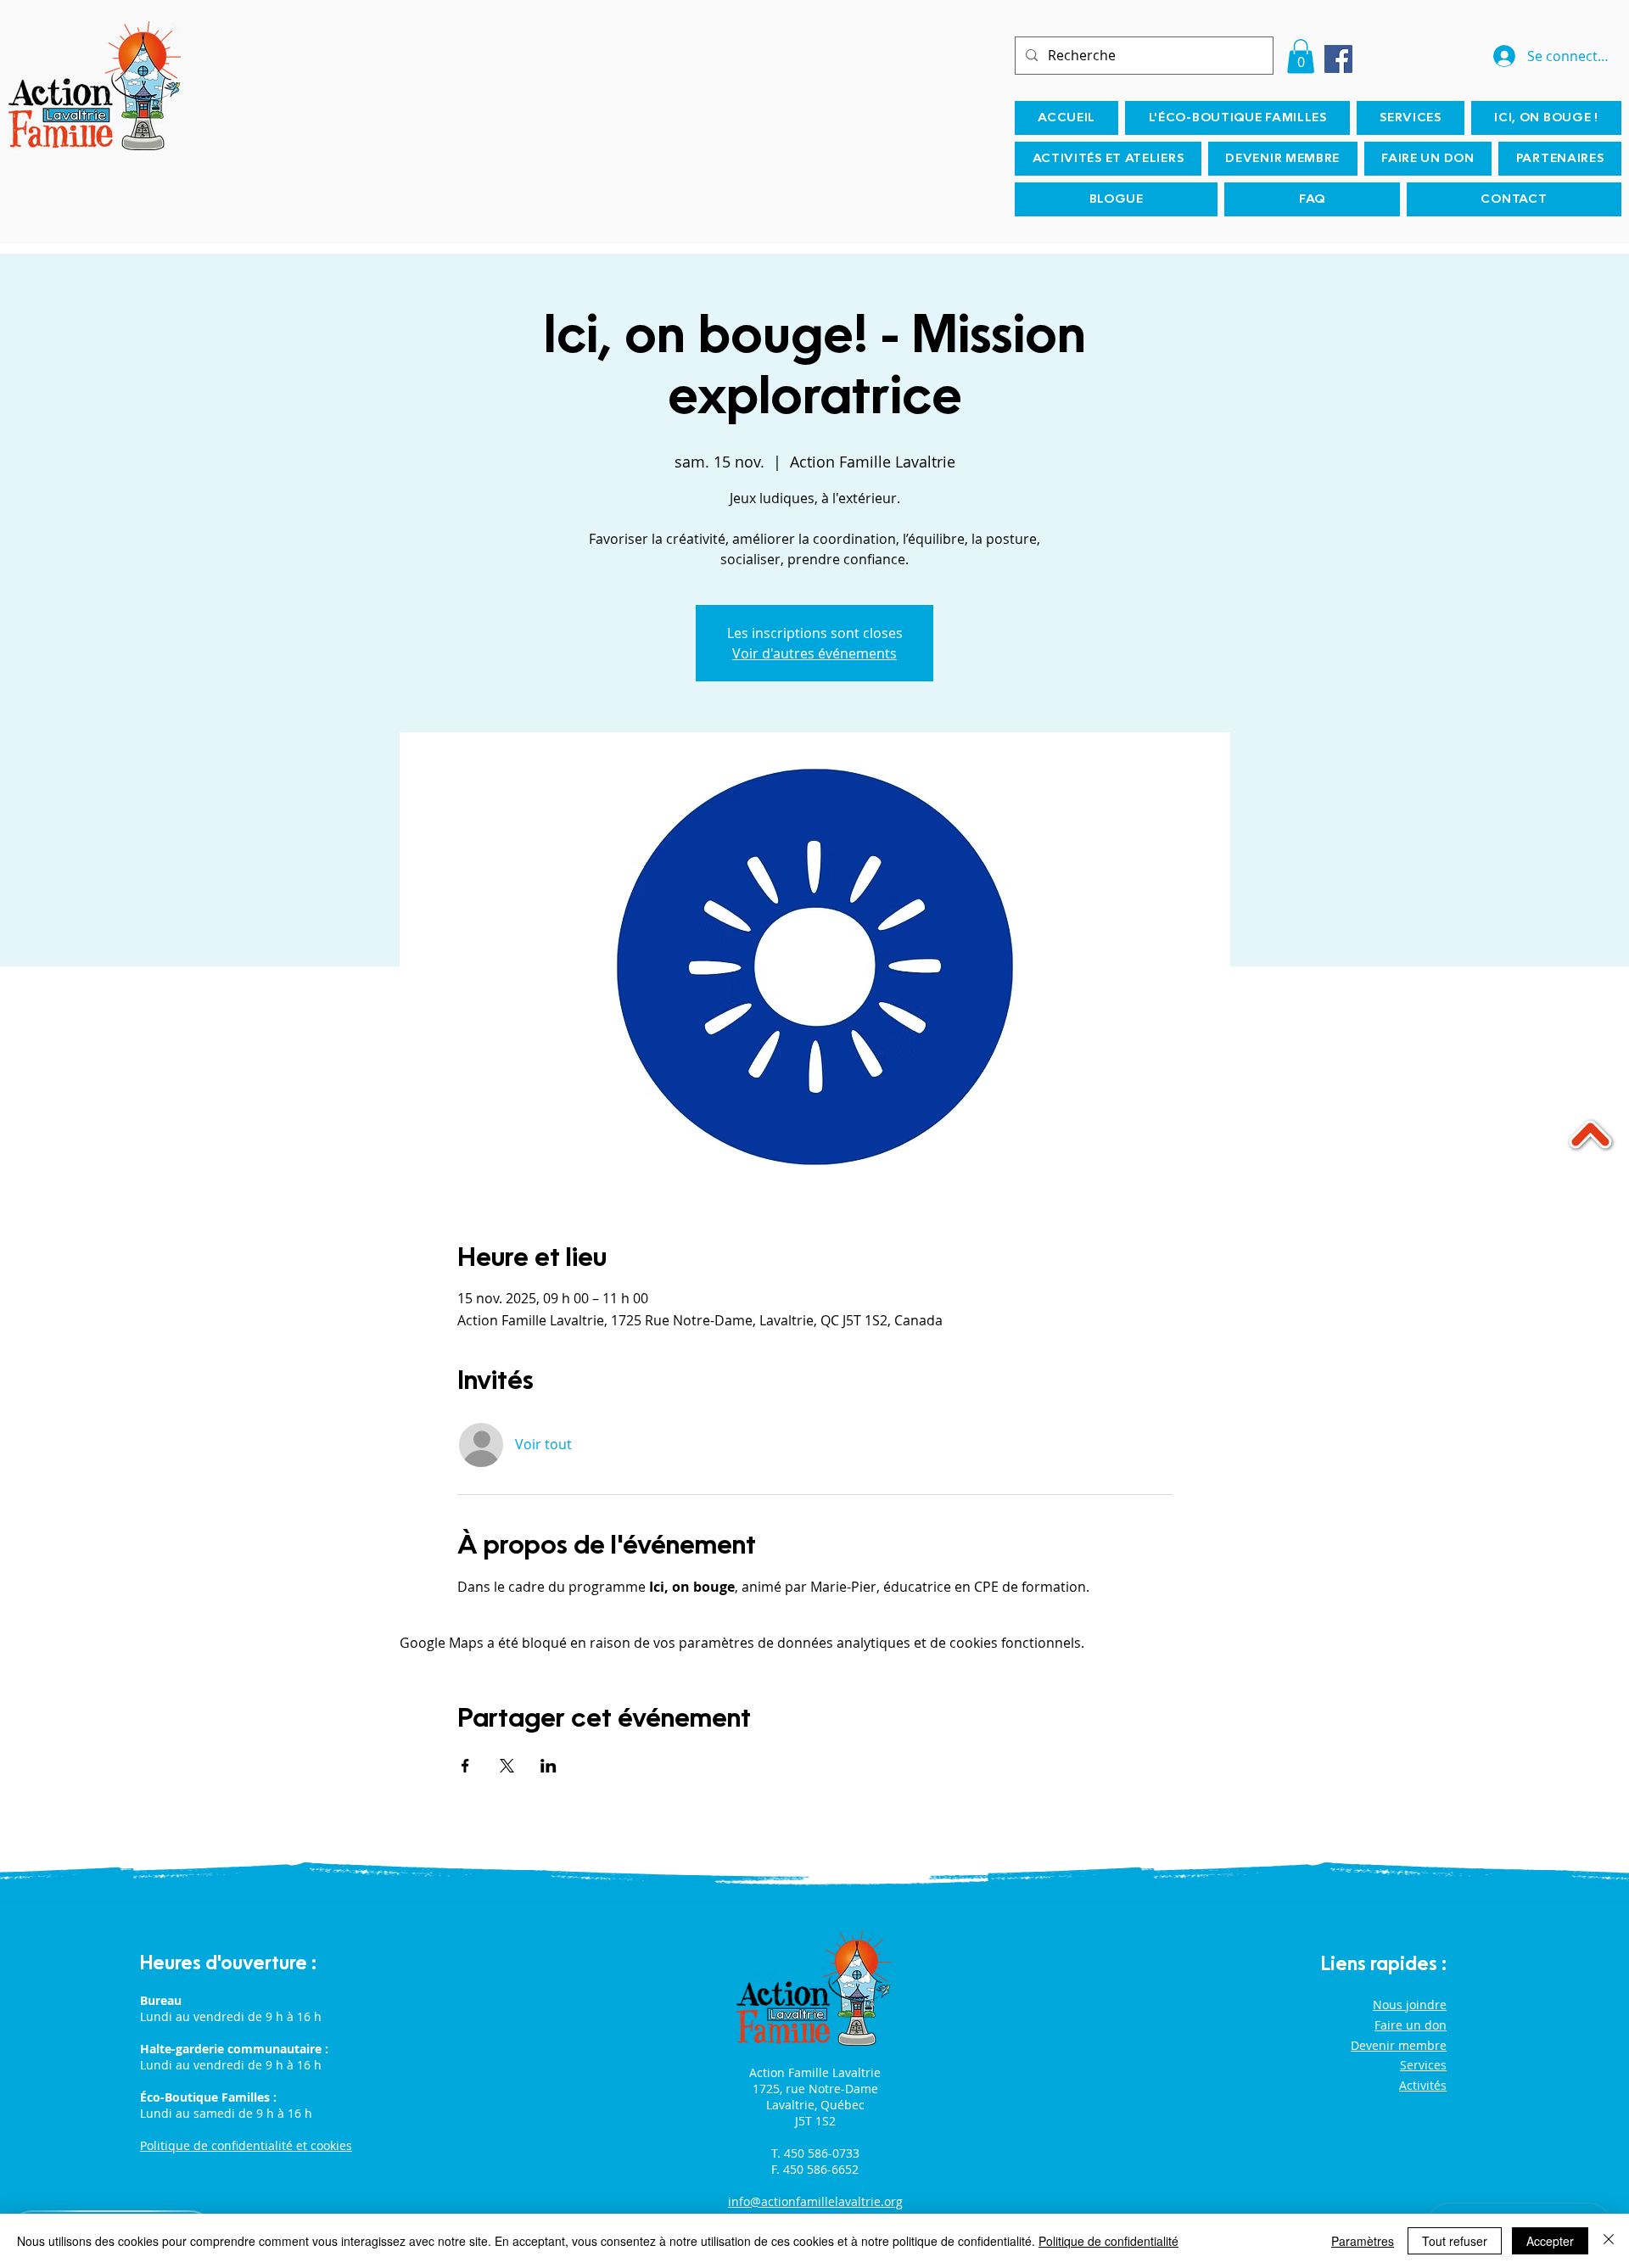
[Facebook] (1338, 59)
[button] (1301, 56)
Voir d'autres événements (814, 653)
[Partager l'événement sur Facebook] (465, 1766)
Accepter (1550, 2241)
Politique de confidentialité (1108, 2241)
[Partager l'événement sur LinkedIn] (549, 1766)
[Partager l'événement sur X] (507, 1766)
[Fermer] (1609, 2241)
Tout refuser (1455, 2241)
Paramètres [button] (1363, 2241)
